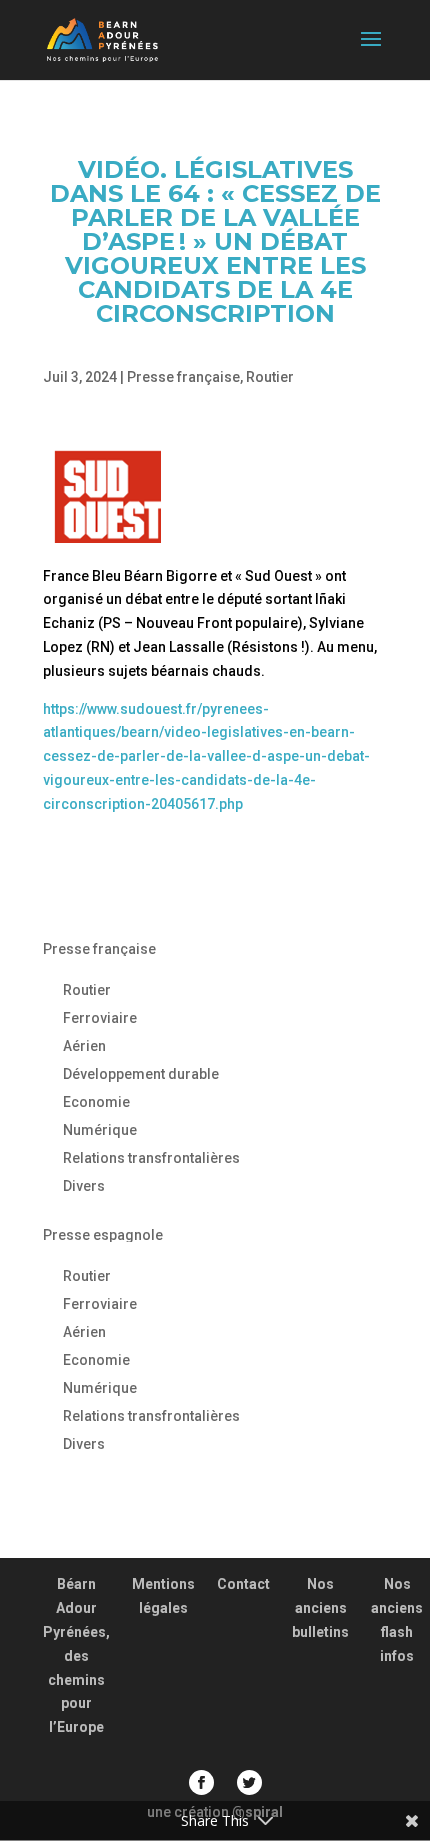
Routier (270, 377)
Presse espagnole (103, 1235)
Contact (243, 1584)
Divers (84, 1186)
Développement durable (141, 1074)
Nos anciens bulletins (320, 1608)
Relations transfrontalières (151, 1158)
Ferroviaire (100, 1018)
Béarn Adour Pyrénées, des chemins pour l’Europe (76, 1655)
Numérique (100, 1130)
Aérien (84, 1046)
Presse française (183, 377)
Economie (96, 1102)
